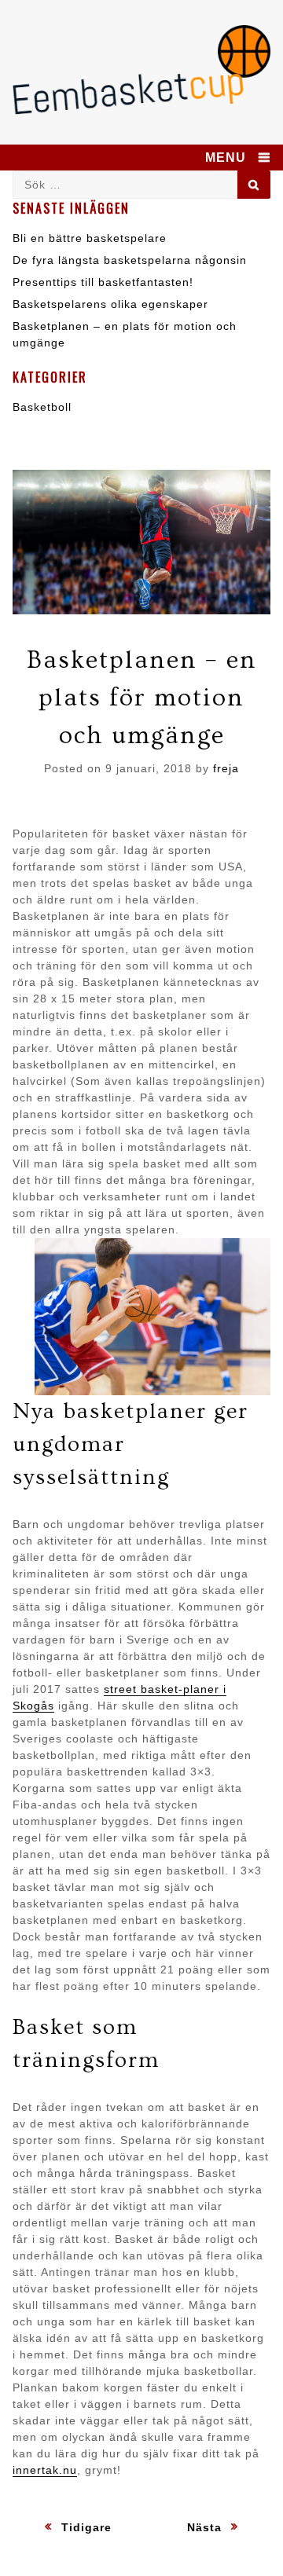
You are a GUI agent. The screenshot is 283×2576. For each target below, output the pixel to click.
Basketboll (42, 407)
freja (226, 768)
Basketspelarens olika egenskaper (110, 304)
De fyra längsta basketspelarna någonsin (130, 260)
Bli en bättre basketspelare (90, 238)
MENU (226, 158)
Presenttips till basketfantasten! (103, 282)
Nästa (204, 2527)
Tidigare (86, 2527)
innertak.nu (45, 2470)
